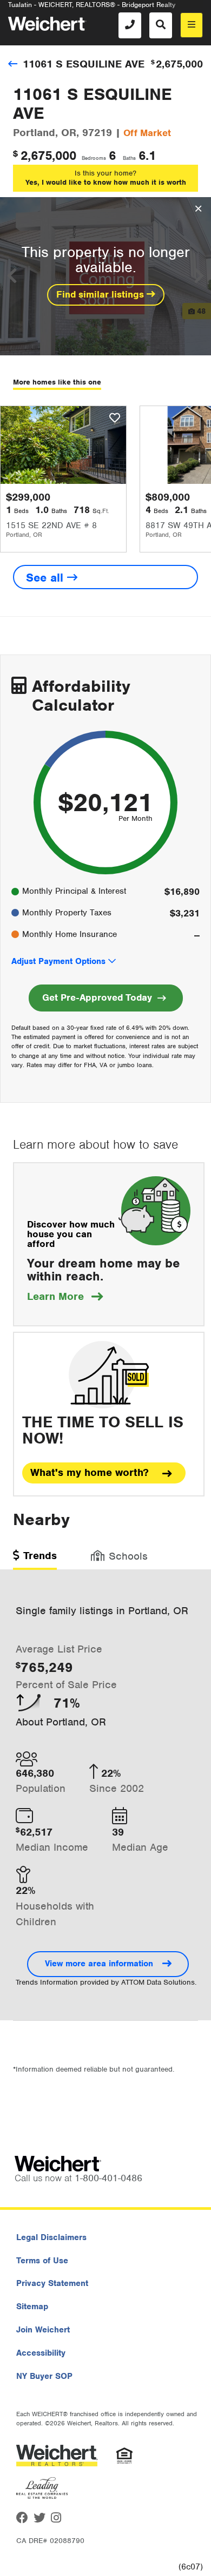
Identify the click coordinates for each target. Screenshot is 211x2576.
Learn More (65, 1296)
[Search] (161, 25)
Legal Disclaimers (51, 2237)
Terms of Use (42, 2261)
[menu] (192, 25)
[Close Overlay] (198, 209)
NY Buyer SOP (44, 2376)
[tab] (35, 1559)
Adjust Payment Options (58, 961)
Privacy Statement (52, 2283)
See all (47, 578)
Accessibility (41, 2353)
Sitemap (32, 2307)
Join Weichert (43, 2330)
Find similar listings (101, 294)
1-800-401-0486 (108, 2178)
